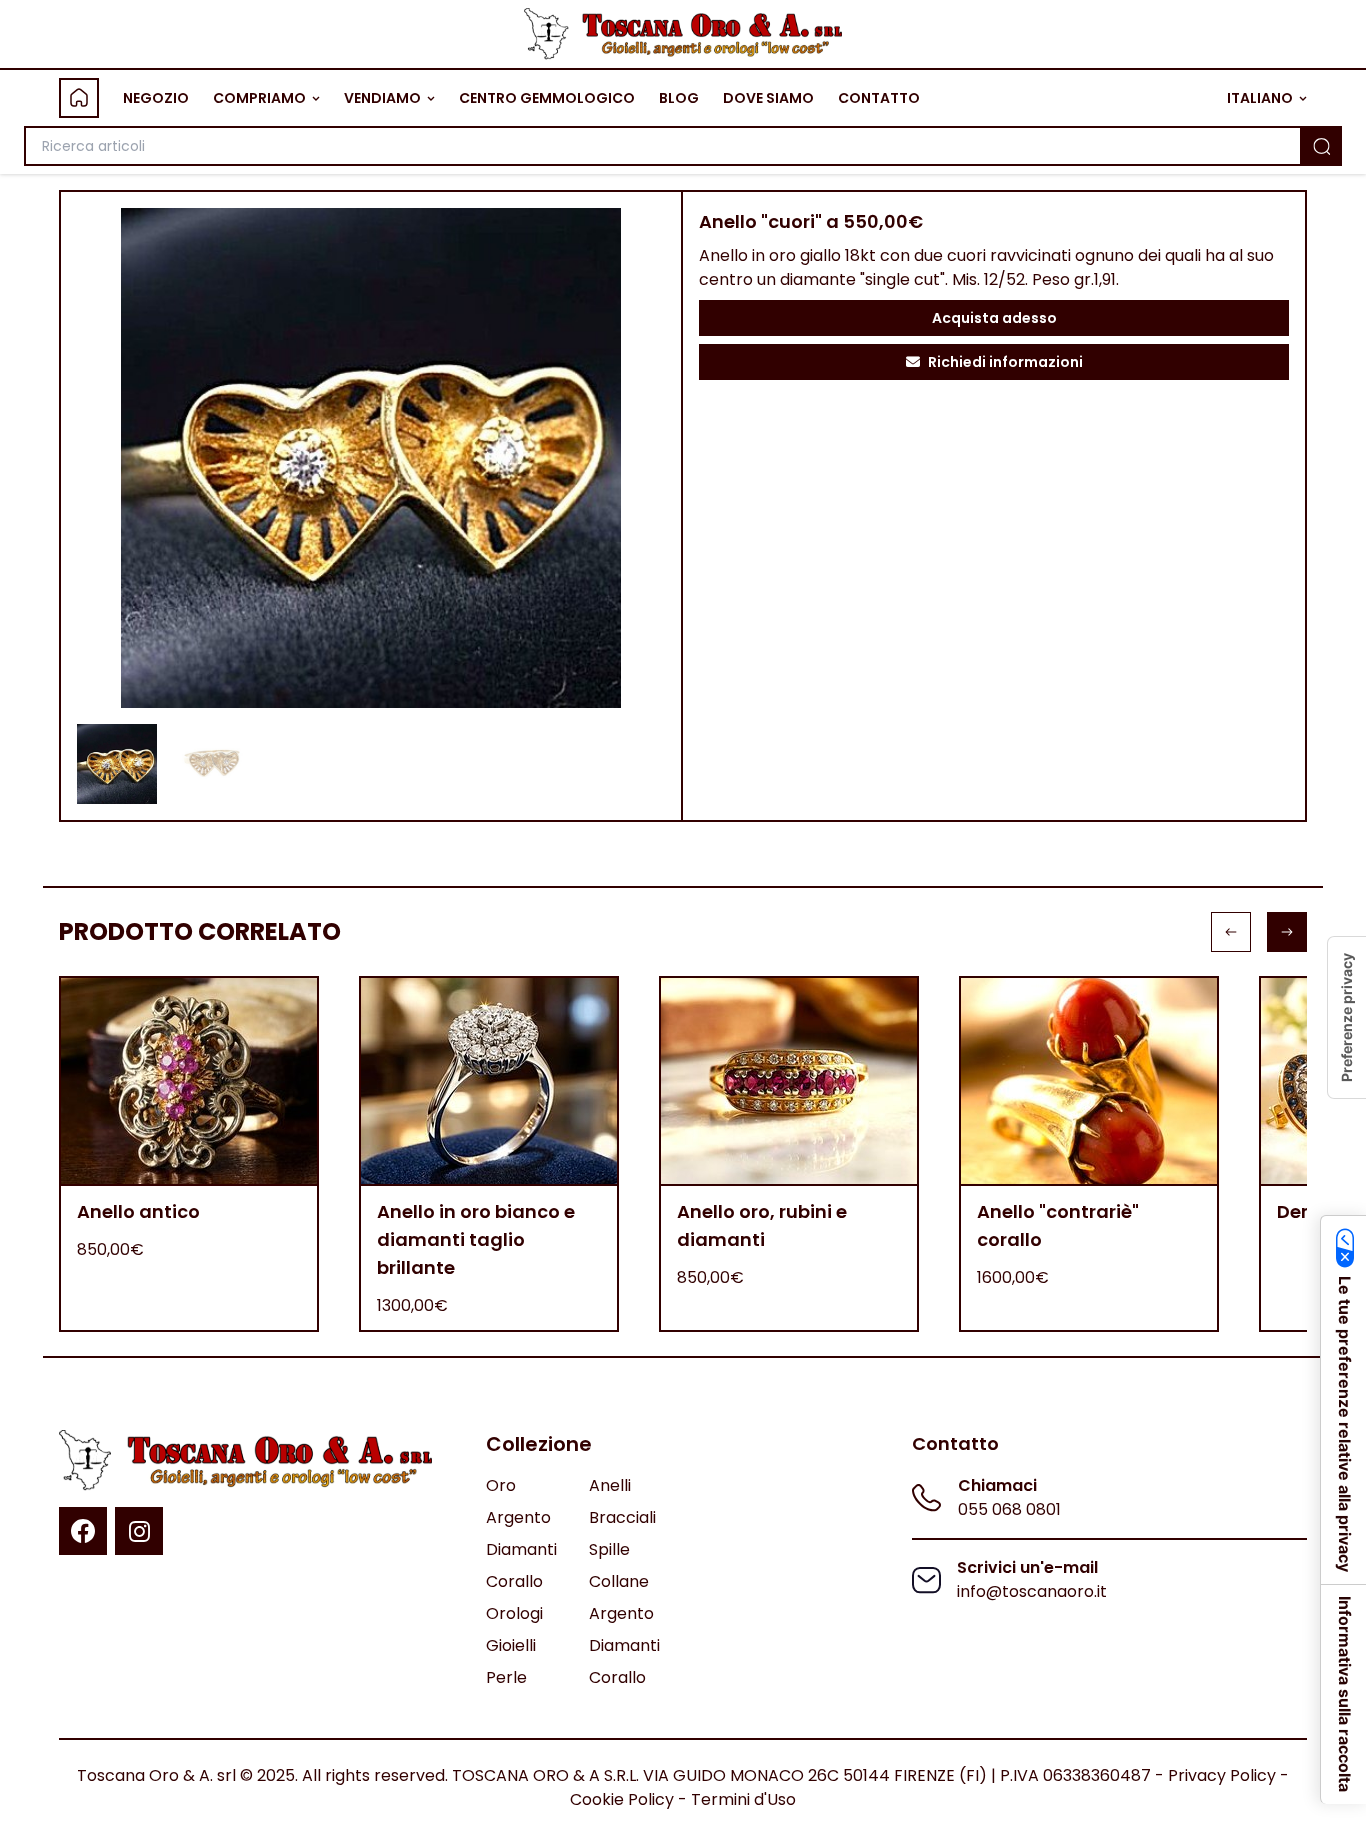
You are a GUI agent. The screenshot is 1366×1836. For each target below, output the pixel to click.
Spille (609, 1549)
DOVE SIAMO (768, 98)
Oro (501, 1485)
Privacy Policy (1222, 1775)
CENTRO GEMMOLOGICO (547, 98)
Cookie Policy (622, 1799)
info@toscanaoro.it (1032, 1591)
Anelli (610, 1485)
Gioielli (511, 1645)
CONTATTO (879, 98)
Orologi (514, 1613)
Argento (518, 1517)
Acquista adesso (994, 318)
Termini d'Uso (743, 1799)
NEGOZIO (156, 98)
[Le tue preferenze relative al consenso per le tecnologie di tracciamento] (1347, 1017)
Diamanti (521, 1549)
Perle (506, 1677)
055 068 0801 (1009, 1509)
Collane (619, 1581)
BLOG (679, 98)
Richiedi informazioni (1005, 362)
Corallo (514, 1581)
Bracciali (622, 1517)
